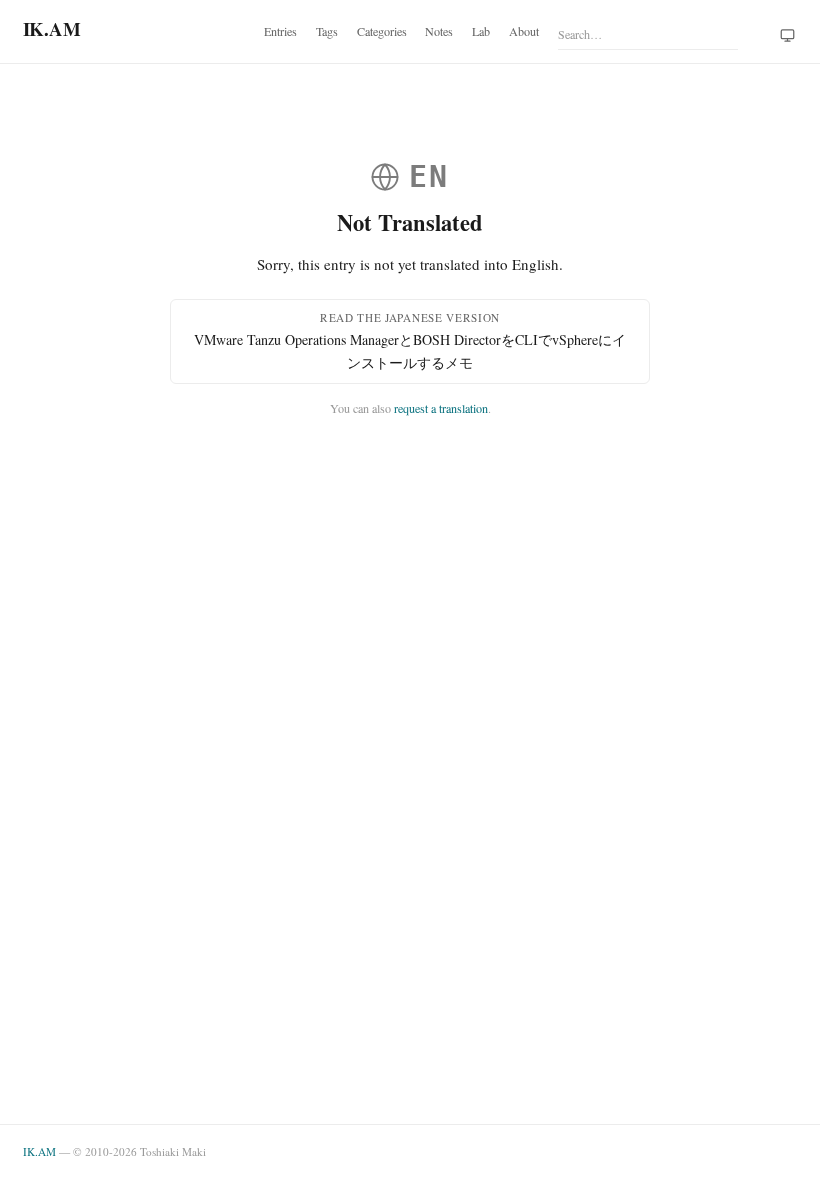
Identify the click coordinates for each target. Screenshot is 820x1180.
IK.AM (39, 1151)
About (524, 31)
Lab (481, 31)
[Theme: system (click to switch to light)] (787, 36)
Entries (280, 31)
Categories (382, 31)
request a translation (441, 408)
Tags (327, 31)
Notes (439, 31)
